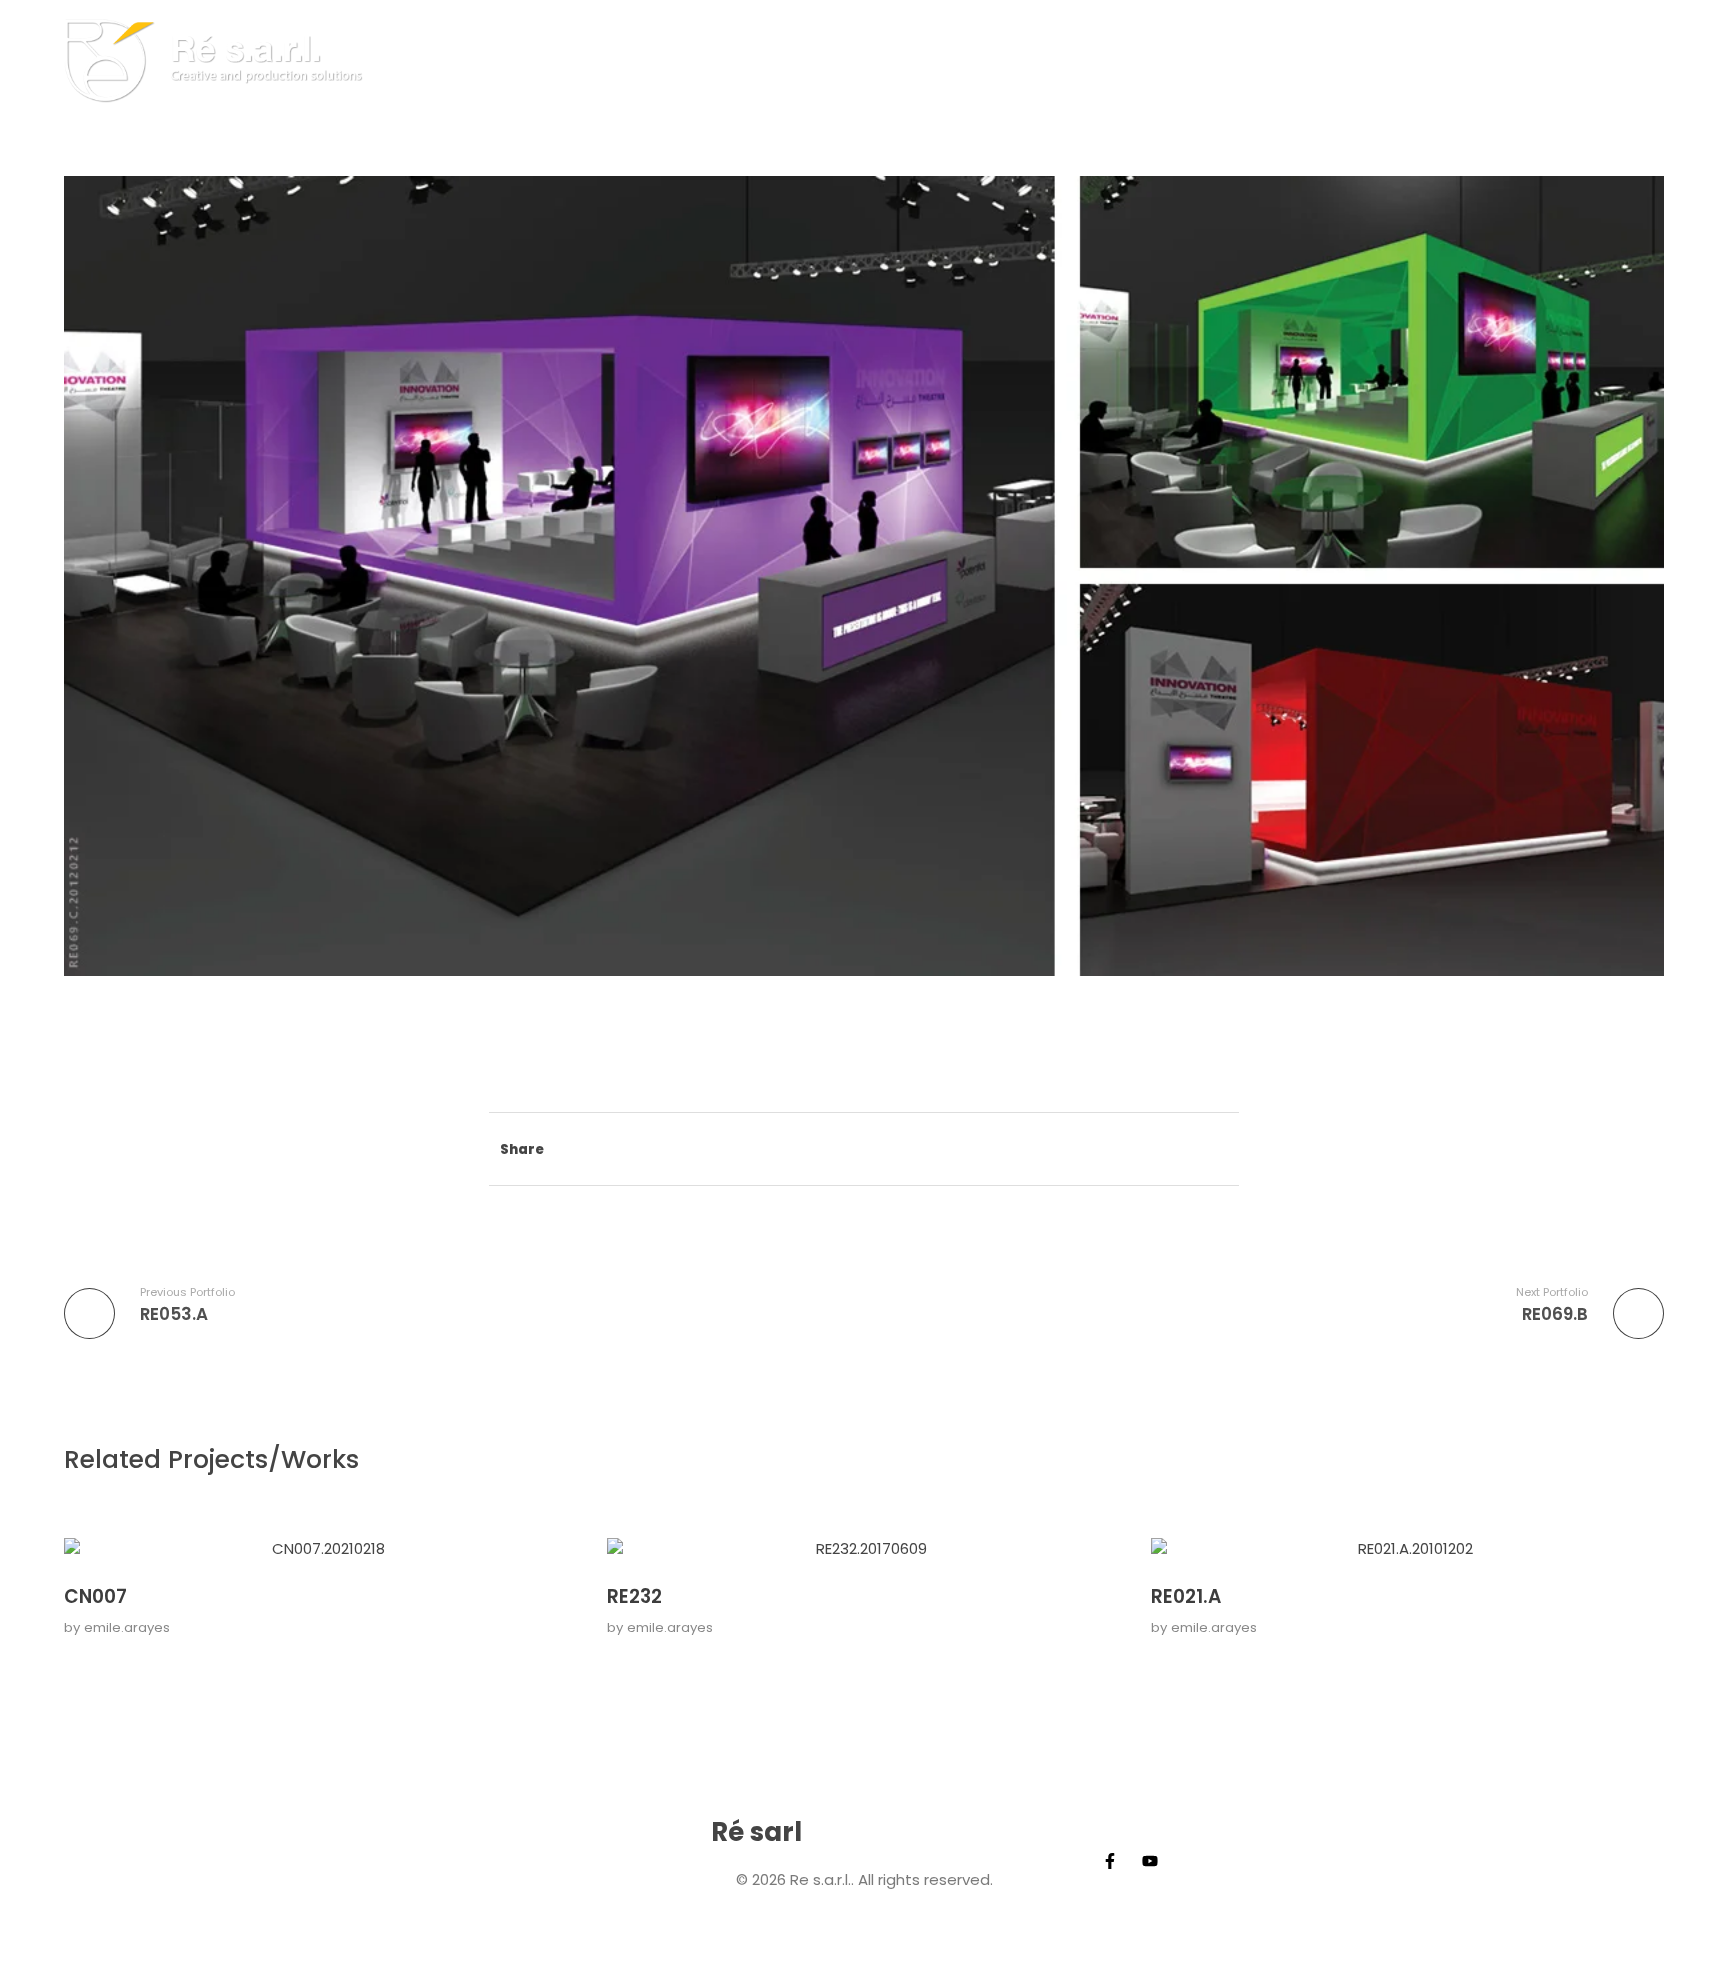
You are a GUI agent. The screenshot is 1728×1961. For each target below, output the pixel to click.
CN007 (95, 1596)
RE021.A (1186, 1596)
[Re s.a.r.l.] (220, 59)
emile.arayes (127, 1627)
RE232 (634, 1596)
